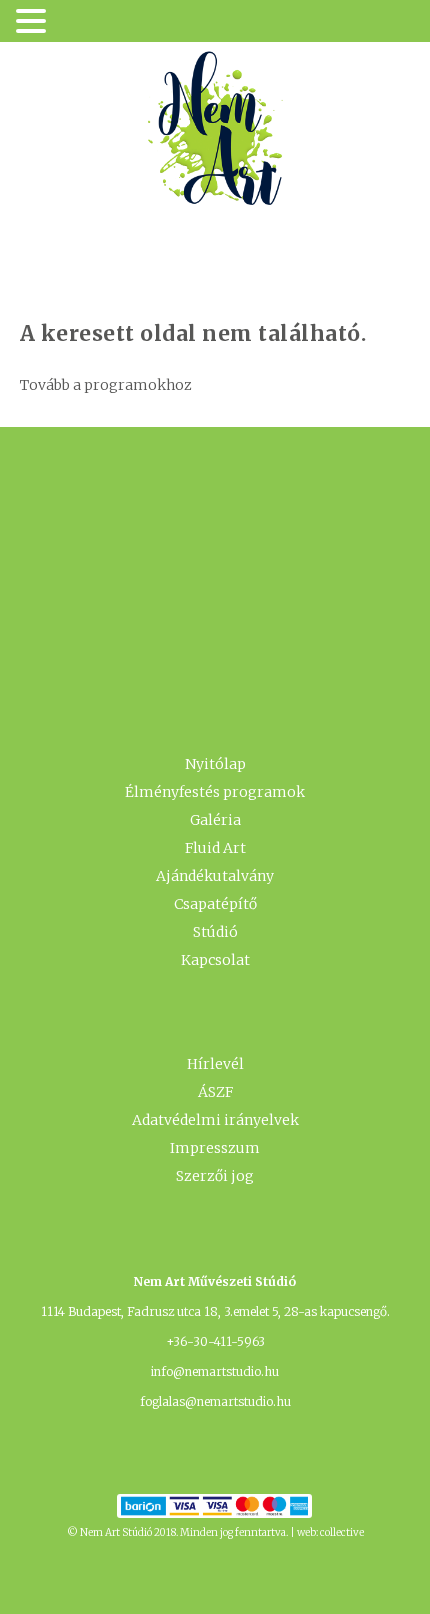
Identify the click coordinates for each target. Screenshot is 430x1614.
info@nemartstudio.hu (215, 1371)
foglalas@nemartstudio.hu (215, 1401)
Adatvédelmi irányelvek (215, 1120)
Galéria (215, 820)
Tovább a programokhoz (106, 385)
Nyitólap (215, 764)
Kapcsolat (215, 960)
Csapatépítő (215, 904)
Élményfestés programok (215, 792)
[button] (34, 22)
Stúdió (215, 932)
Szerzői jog (215, 1176)
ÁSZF (215, 1092)
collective (342, 1532)
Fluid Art (215, 848)
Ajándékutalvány (215, 876)
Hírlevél (215, 1064)
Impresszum (215, 1148)
